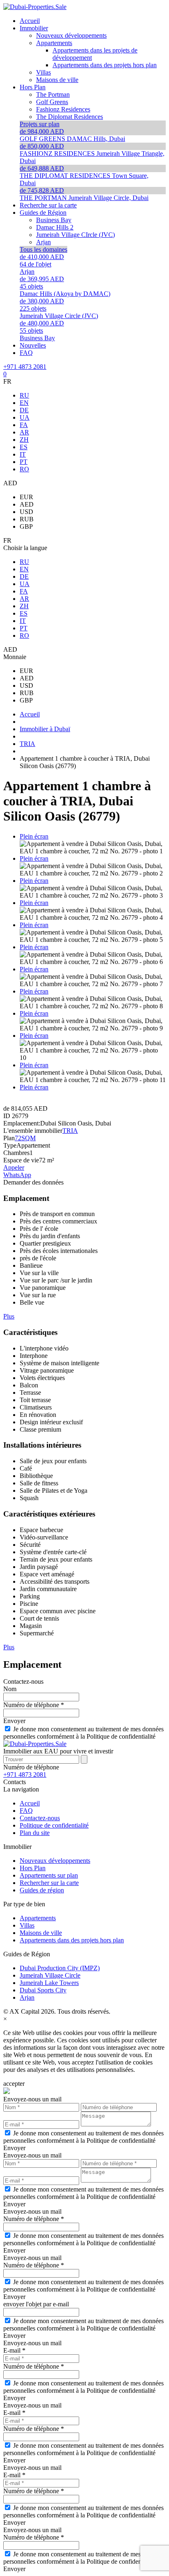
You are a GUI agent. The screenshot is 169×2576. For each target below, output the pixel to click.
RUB (27, 519)
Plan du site (35, 1833)
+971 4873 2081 (25, 367)
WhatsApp (17, 1175)
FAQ (26, 1811)
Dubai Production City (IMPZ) (60, 1968)
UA (25, 417)
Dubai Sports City (43, 1990)
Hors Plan (33, 1868)
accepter (14, 2084)
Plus (9, 1316)
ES (24, 447)
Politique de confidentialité (54, 1825)
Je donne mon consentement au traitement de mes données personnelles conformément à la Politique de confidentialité (83, 1733)
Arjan (27, 1997)
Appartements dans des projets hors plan (72, 1940)
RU (24, 395)
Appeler (14, 1167)
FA (24, 425)
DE (24, 410)
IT (23, 454)
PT (24, 462)
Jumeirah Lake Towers (49, 1983)
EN (24, 403)
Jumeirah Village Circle (50, 1975)
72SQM (25, 1138)
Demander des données (33, 1182)
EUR (26, 497)
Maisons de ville (41, 1933)
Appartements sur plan (49, 1875)
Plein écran (34, 836)
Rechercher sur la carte (49, 1883)
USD (26, 512)
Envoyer (14, 1721)
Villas (27, 1925)
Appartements (38, 1918)
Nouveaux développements (55, 1861)
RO (24, 469)
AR (24, 432)
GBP (26, 526)
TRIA (70, 1131)
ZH (24, 440)
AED (27, 504)
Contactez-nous (40, 1818)
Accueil (30, 1803)
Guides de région (42, 1890)
